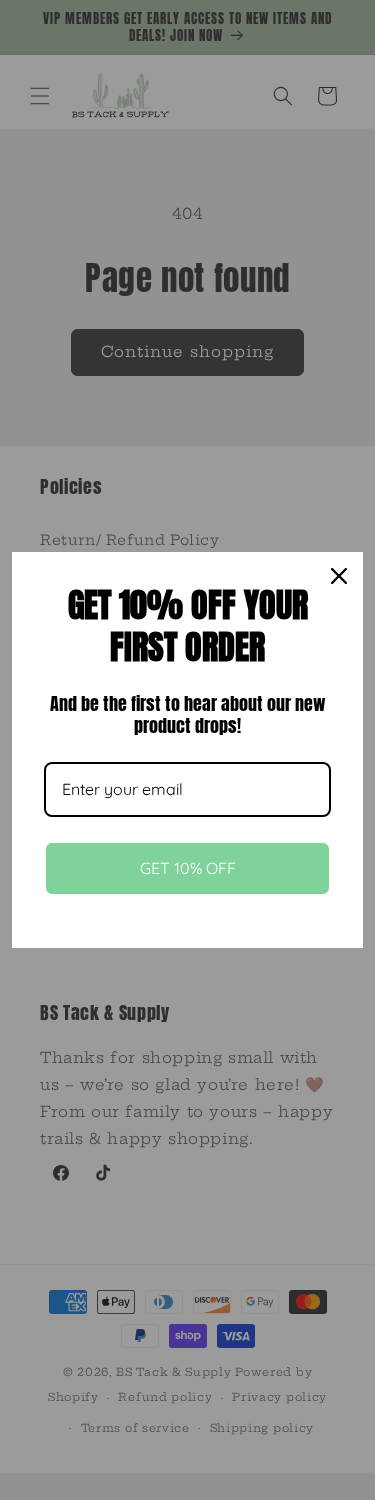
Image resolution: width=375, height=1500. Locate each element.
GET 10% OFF (188, 868)
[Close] (339, 576)
